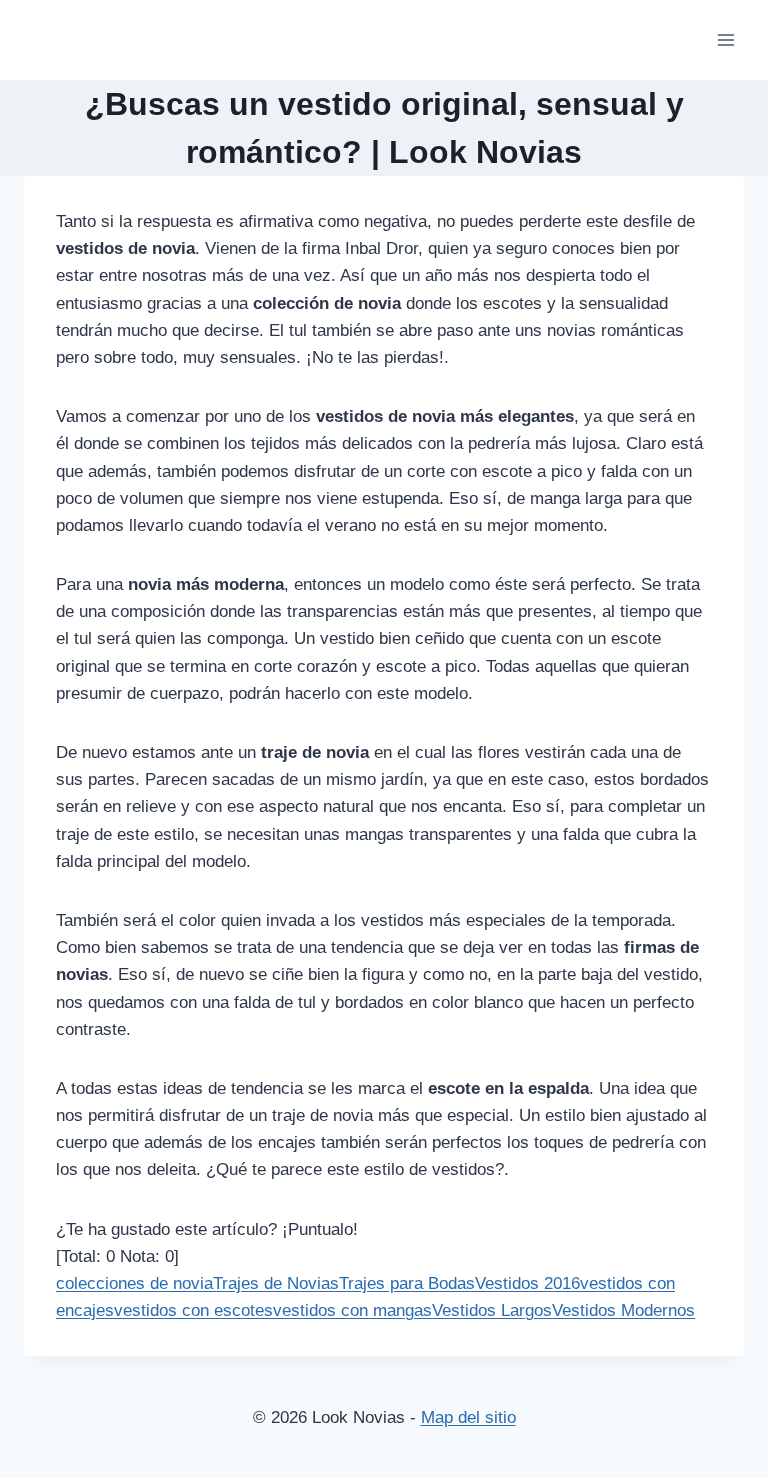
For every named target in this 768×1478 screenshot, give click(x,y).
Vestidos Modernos (623, 1310)
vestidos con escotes (193, 1310)
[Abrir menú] (725, 39)
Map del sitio (468, 1417)
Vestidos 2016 (527, 1283)
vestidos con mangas (352, 1310)
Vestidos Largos (492, 1310)
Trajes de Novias (276, 1283)
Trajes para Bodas (407, 1283)
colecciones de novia (134, 1283)
